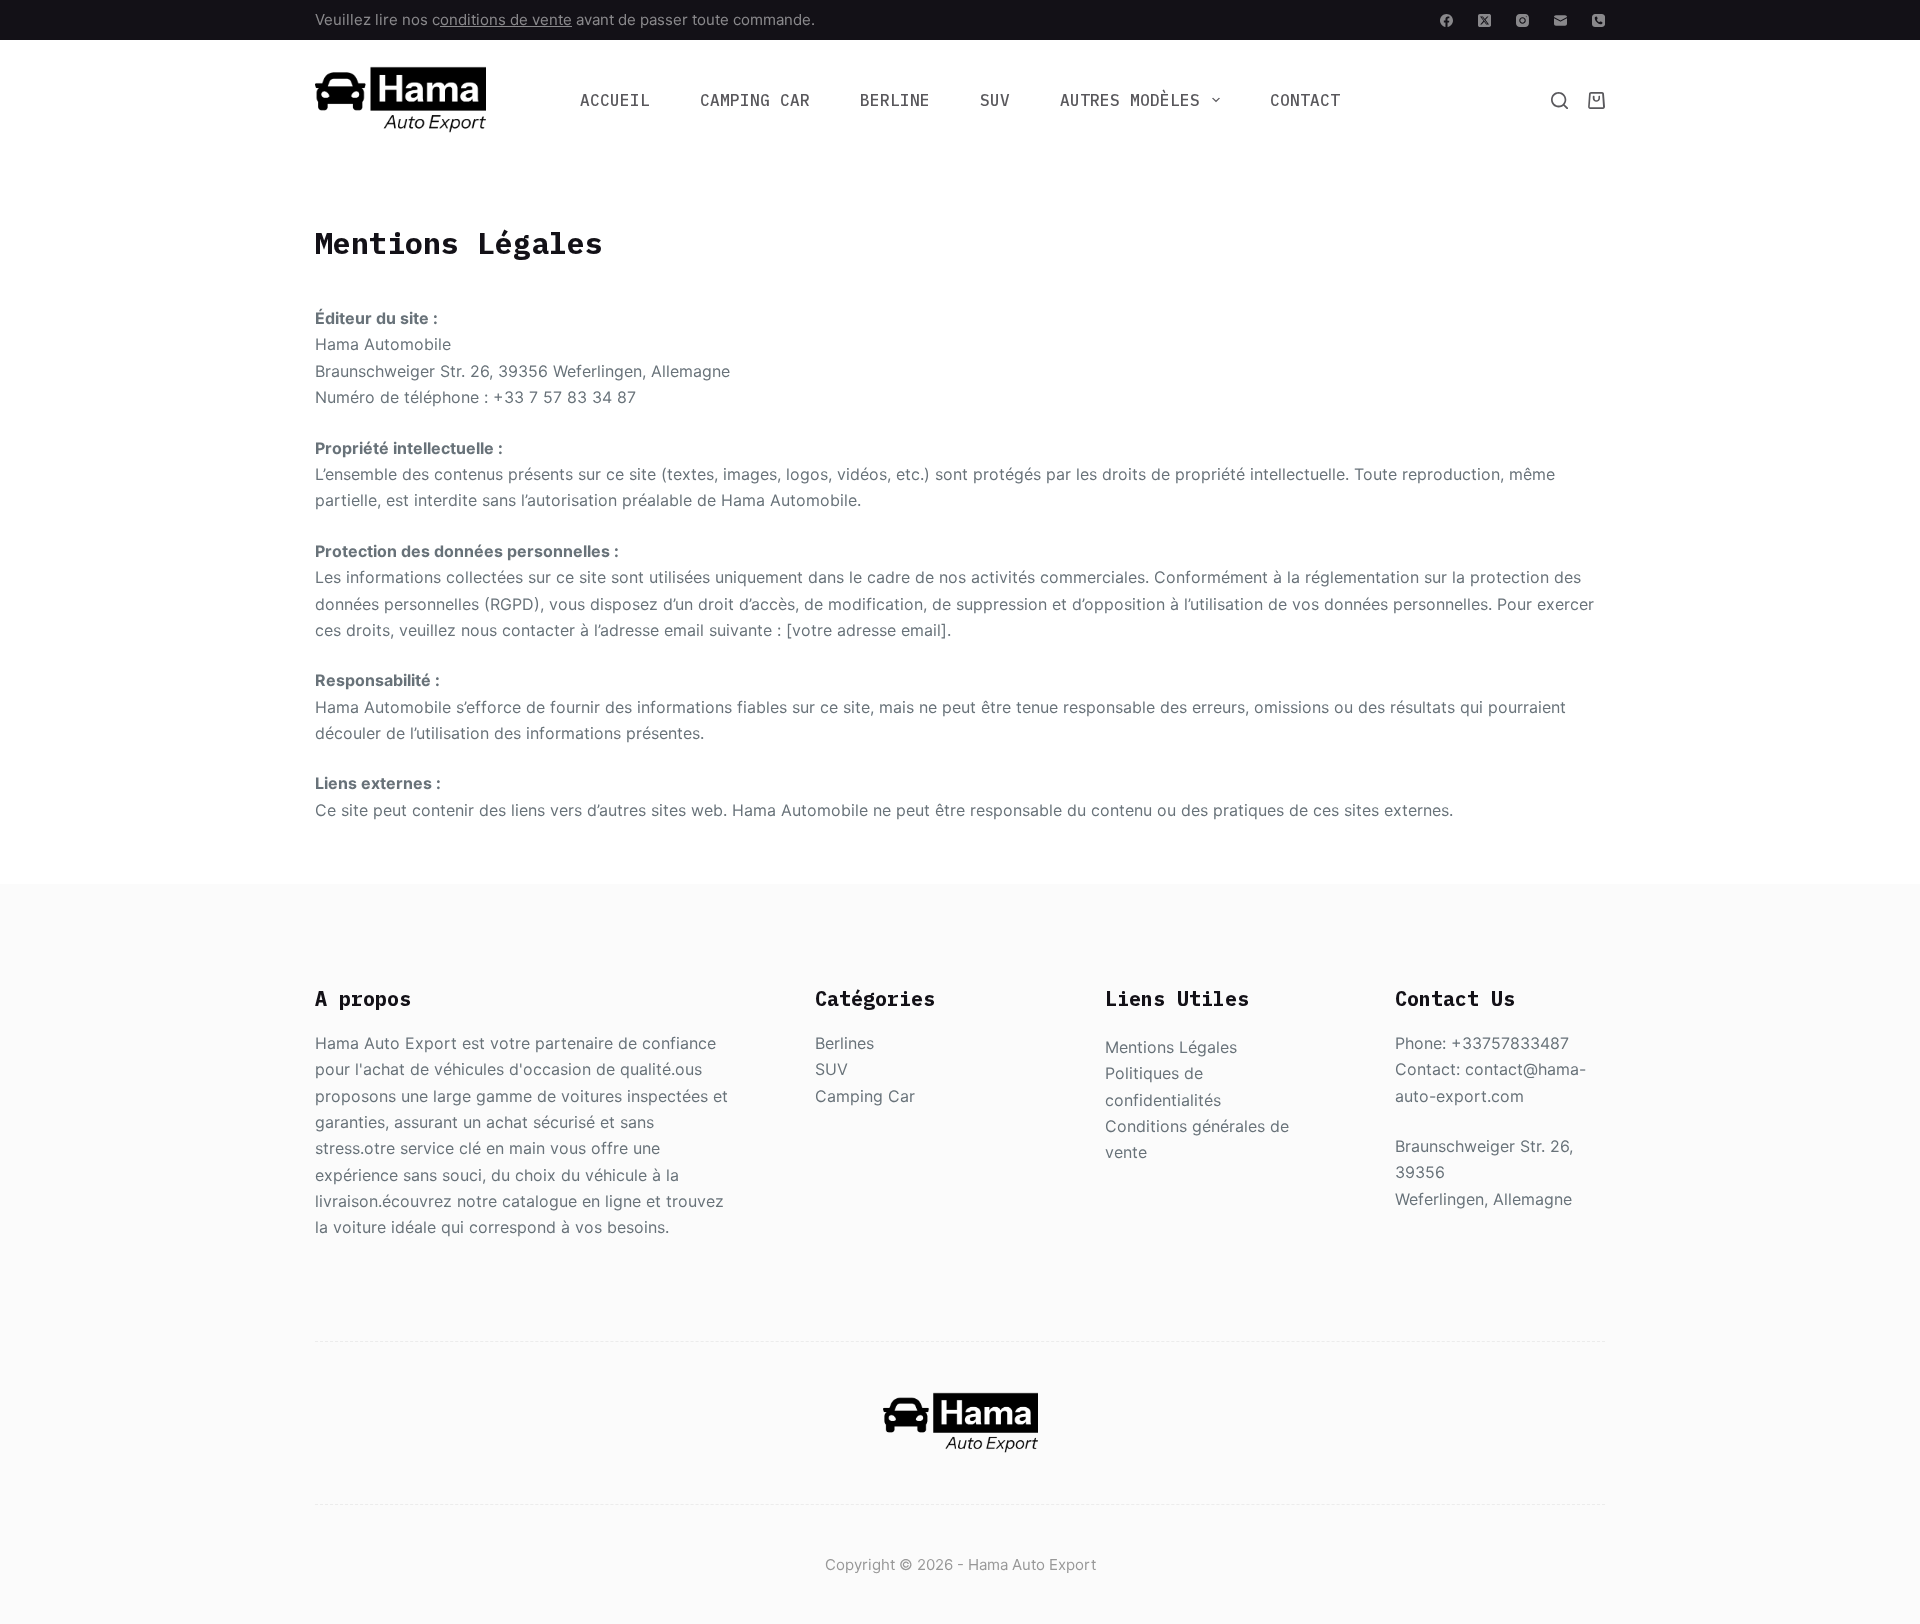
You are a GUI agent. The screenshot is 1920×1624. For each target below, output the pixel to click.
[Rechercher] (1559, 100)
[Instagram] (1522, 20)
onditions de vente (506, 19)
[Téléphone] (1598, 20)
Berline (895, 100)
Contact (1305, 100)
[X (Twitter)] (1484, 20)
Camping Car (755, 100)
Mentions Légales (1171, 1047)
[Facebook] (1446, 20)
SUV (995, 100)
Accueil (615, 100)
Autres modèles (1130, 100)
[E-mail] (1560, 20)
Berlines (844, 1043)
